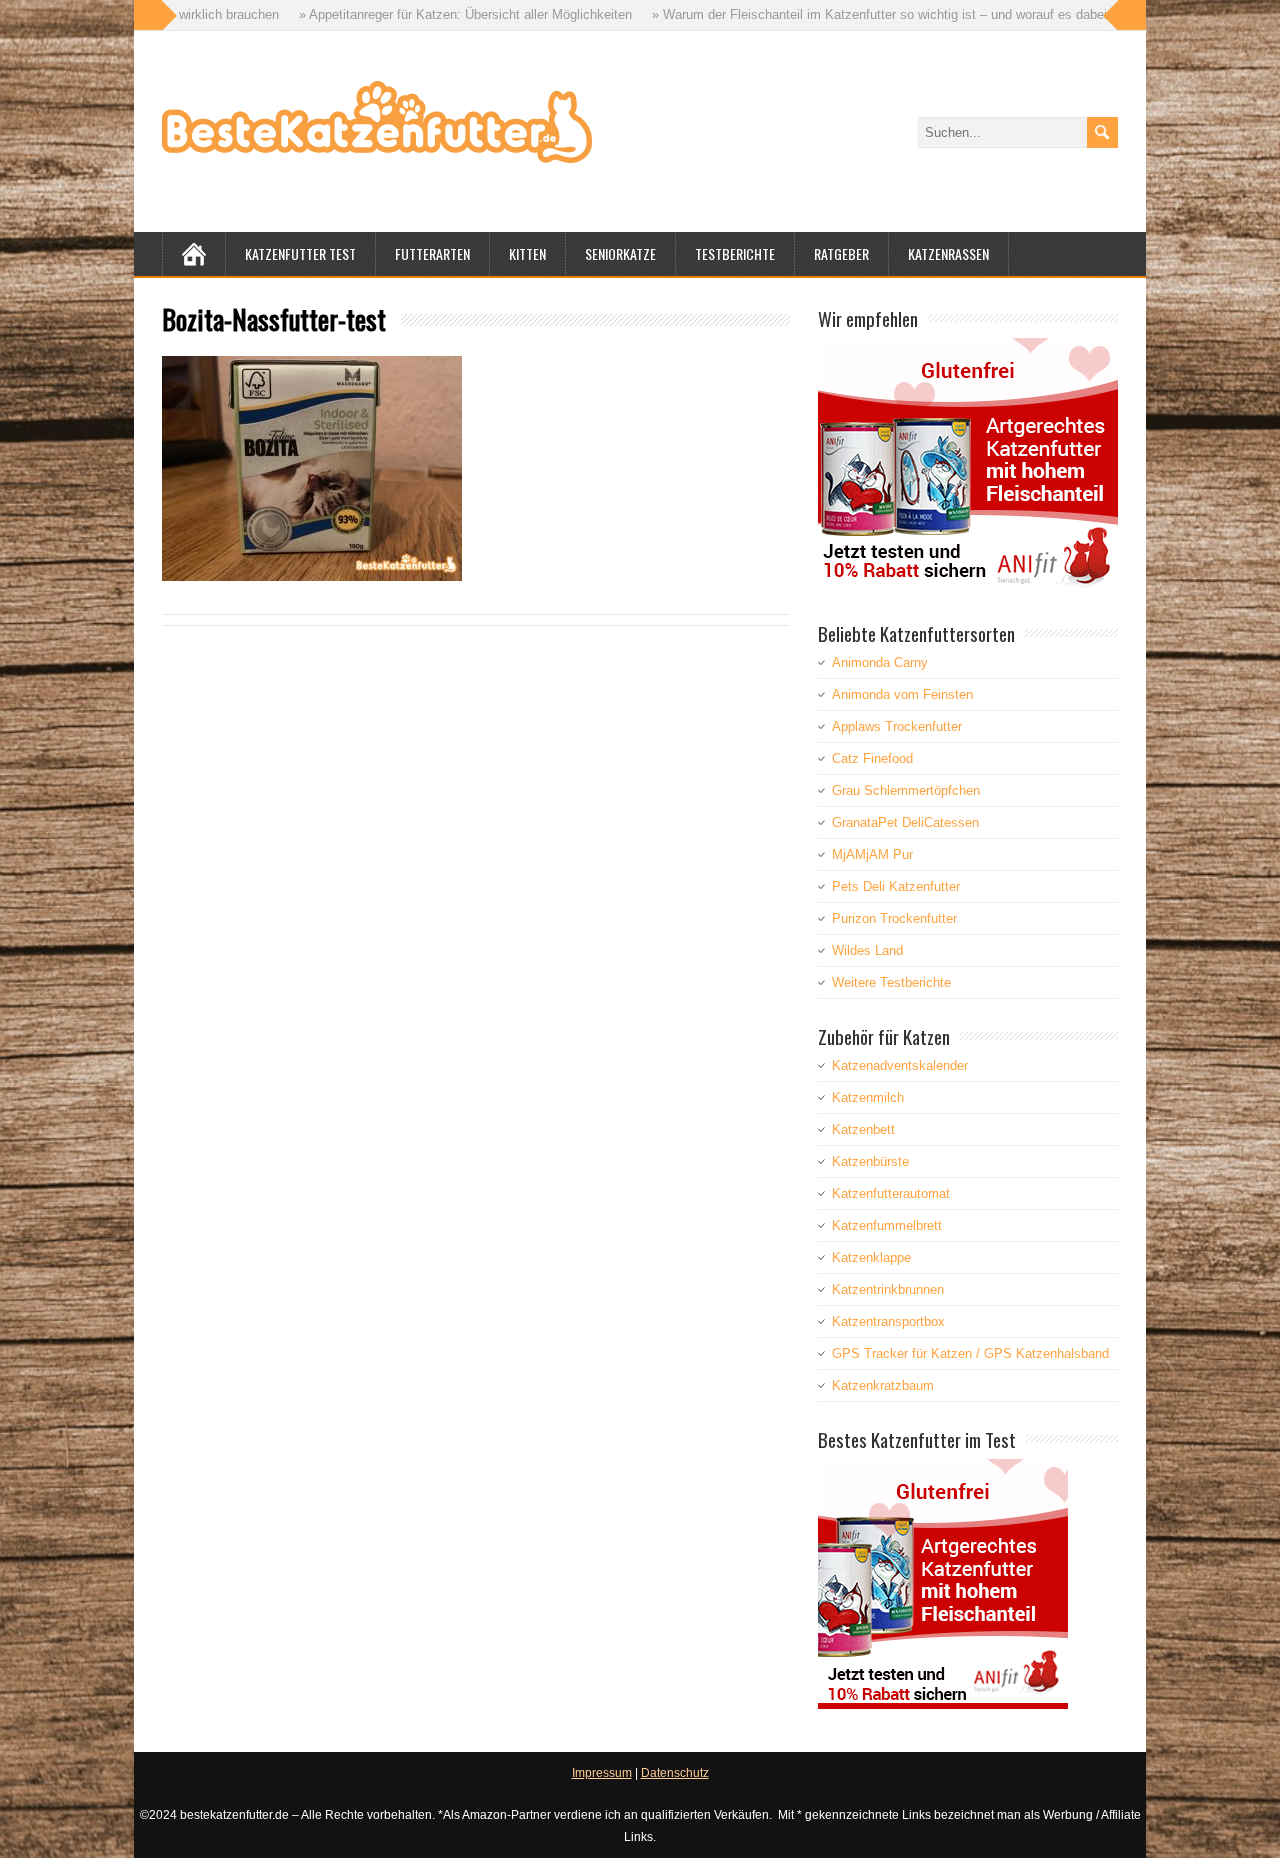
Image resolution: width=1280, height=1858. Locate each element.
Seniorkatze (620, 253)
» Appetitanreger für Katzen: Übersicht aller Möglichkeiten (393, 14)
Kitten (527, 253)
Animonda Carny (880, 662)
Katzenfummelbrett (887, 1225)
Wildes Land (867, 950)
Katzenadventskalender (900, 1065)
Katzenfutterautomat (891, 1193)
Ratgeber (841, 253)
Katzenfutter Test (300, 253)
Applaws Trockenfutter (897, 726)
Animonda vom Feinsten (902, 694)
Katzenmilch (868, 1097)
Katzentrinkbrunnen (888, 1289)
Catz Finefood (872, 758)
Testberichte (735, 253)
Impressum (602, 1773)
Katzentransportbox (888, 1321)
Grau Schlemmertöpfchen (906, 790)
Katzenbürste (870, 1161)
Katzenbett (863, 1129)
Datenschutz (675, 1773)
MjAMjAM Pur (872, 854)
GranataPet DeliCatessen (905, 822)
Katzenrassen (948, 253)
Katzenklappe (871, 1257)
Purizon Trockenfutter (894, 918)
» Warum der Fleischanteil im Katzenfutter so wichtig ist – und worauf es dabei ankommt (836, 14)
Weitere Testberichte (891, 982)
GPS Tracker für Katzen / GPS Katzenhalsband (970, 1353)
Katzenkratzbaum (883, 1385)
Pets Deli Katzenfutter (896, 886)
